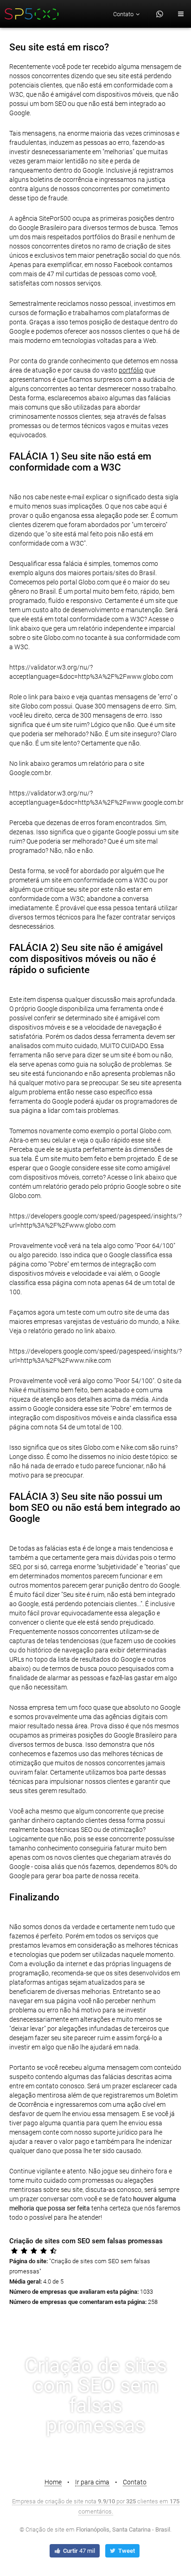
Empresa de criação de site (48, 2501)
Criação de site (45, 2529)
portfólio (131, 370)
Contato (135, 2482)
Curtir (78, 2551)
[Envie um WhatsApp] (160, 14)
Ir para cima (92, 2482)
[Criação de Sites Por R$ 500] (32, 14)
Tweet (126, 2551)
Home (53, 2482)
